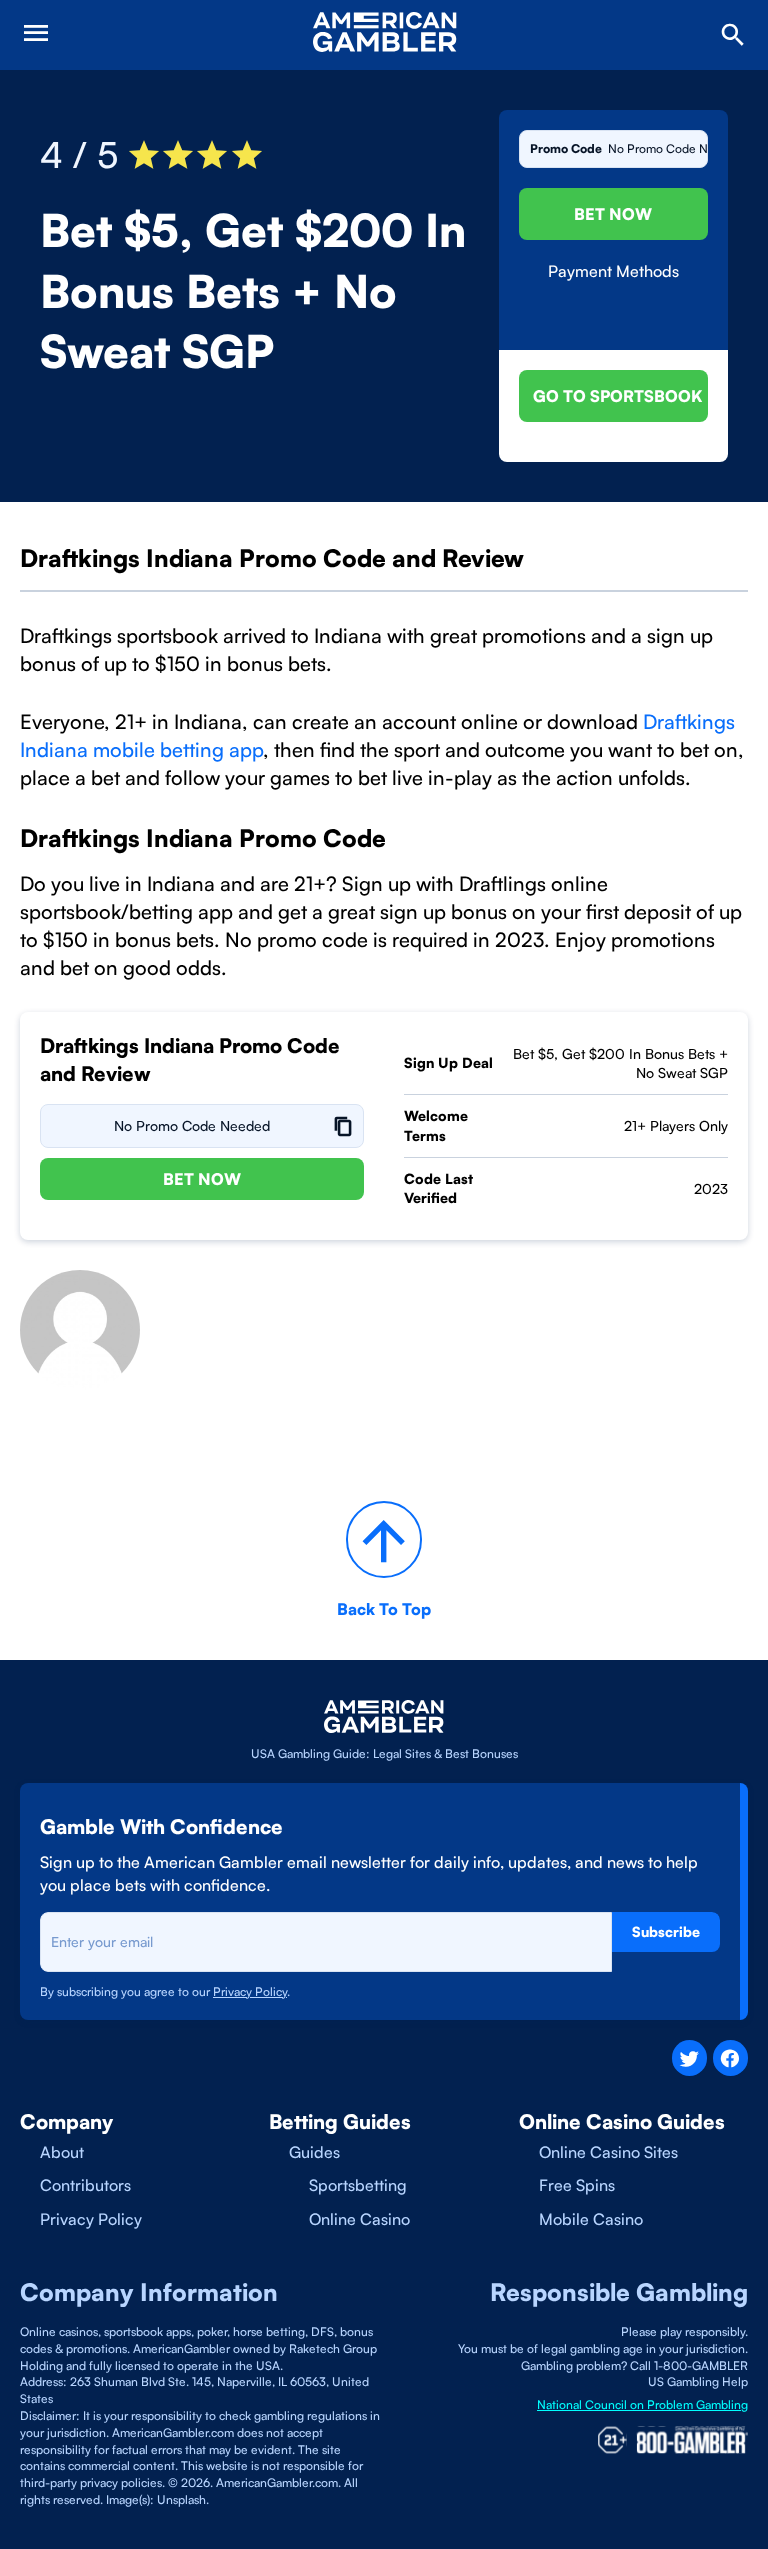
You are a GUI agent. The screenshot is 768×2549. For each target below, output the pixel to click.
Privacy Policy (91, 2219)
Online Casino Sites (608, 2152)
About (62, 2152)
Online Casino (359, 2219)
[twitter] (689, 2057)
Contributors (85, 2185)
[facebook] (730, 2057)
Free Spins (577, 2185)
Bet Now (613, 214)
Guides (314, 2152)
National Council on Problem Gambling (642, 2404)
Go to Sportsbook (617, 396)
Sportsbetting (358, 2185)
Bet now (202, 1179)
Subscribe (666, 1931)
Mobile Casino (591, 2219)
